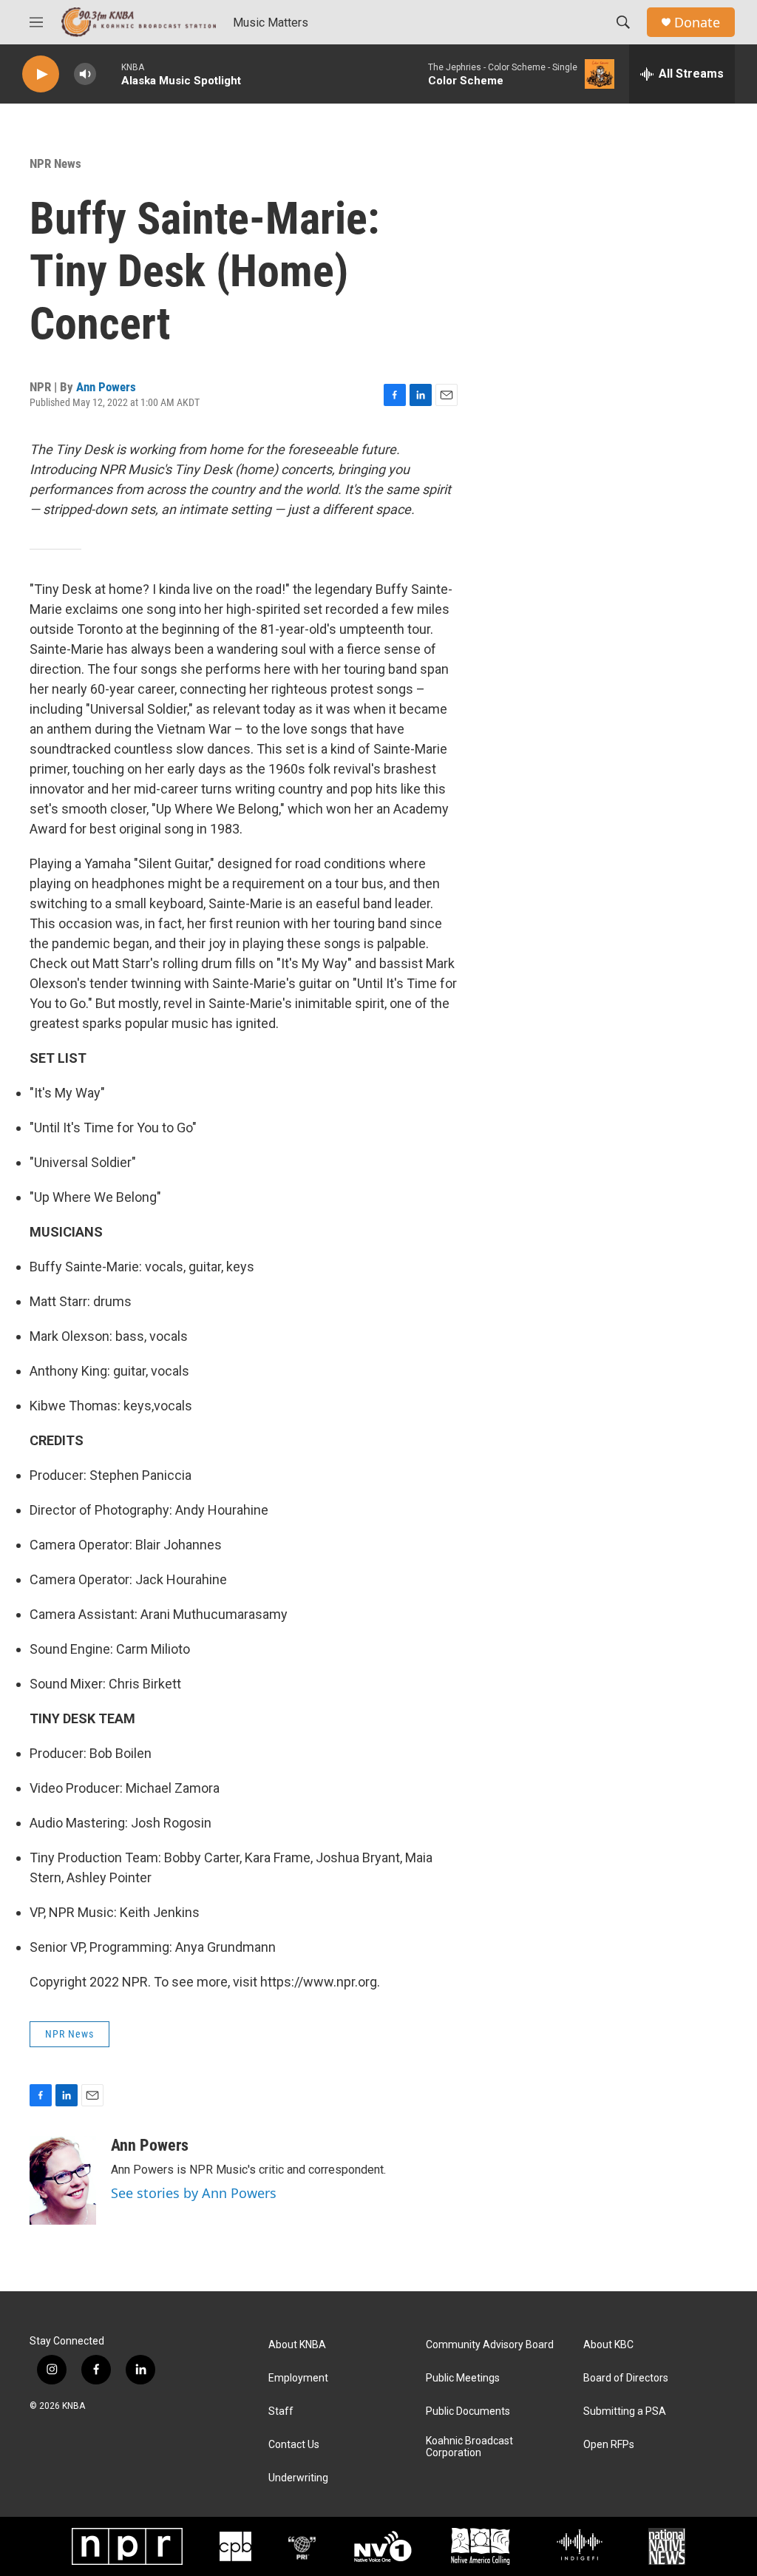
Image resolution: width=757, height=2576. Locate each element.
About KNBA (297, 2345)
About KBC (608, 2345)
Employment (298, 2378)
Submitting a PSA (625, 2411)
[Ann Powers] (63, 2180)
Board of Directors (626, 2378)
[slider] (109, 74)
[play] (41, 74)
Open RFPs (609, 2445)
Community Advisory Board (490, 2345)
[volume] (85, 74)
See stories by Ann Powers (194, 2193)
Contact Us (294, 2445)
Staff (281, 2411)
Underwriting (298, 2478)
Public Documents (468, 2411)
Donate (697, 23)
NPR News (55, 163)
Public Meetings (463, 2378)
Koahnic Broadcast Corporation (469, 2447)
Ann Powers (106, 387)
